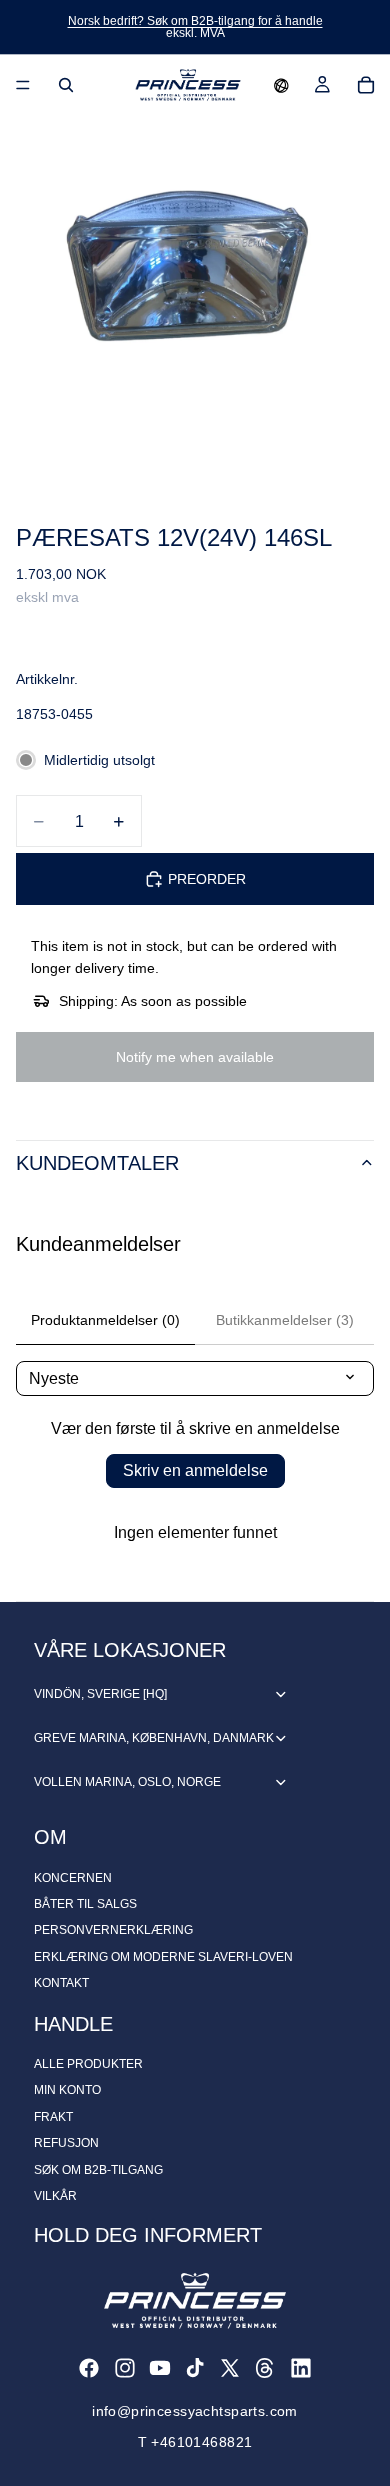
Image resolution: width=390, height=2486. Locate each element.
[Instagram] (125, 2368)
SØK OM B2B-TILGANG (98, 2170)
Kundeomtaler (97, 1163)
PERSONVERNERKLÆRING (113, 1930)
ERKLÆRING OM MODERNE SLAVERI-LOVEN (163, 1957)
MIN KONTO (67, 2090)
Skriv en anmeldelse (195, 1470)
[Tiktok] (195, 2368)
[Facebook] (89, 2368)
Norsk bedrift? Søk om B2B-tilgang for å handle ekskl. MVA (195, 27)
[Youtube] (160, 2368)
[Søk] (66, 85)
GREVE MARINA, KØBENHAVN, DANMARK (154, 1738)
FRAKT (53, 2117)
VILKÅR (55, 2196)
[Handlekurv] (366, 85)
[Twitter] (230, 2368)
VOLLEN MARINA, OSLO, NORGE (127, 1782)
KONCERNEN (73, 1878)
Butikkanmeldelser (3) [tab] (285, 1320)
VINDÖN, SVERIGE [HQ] (100, 1694)
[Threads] (265, 2368)
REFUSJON (66, 2143)
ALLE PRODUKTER (88, 2064)
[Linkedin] (301, 2368)
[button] (281, 85)
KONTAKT (61, 1983)
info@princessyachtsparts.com (195, 2411)
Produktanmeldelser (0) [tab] (105, 1320)
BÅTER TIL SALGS (85, 1904)
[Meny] (23, 85)
